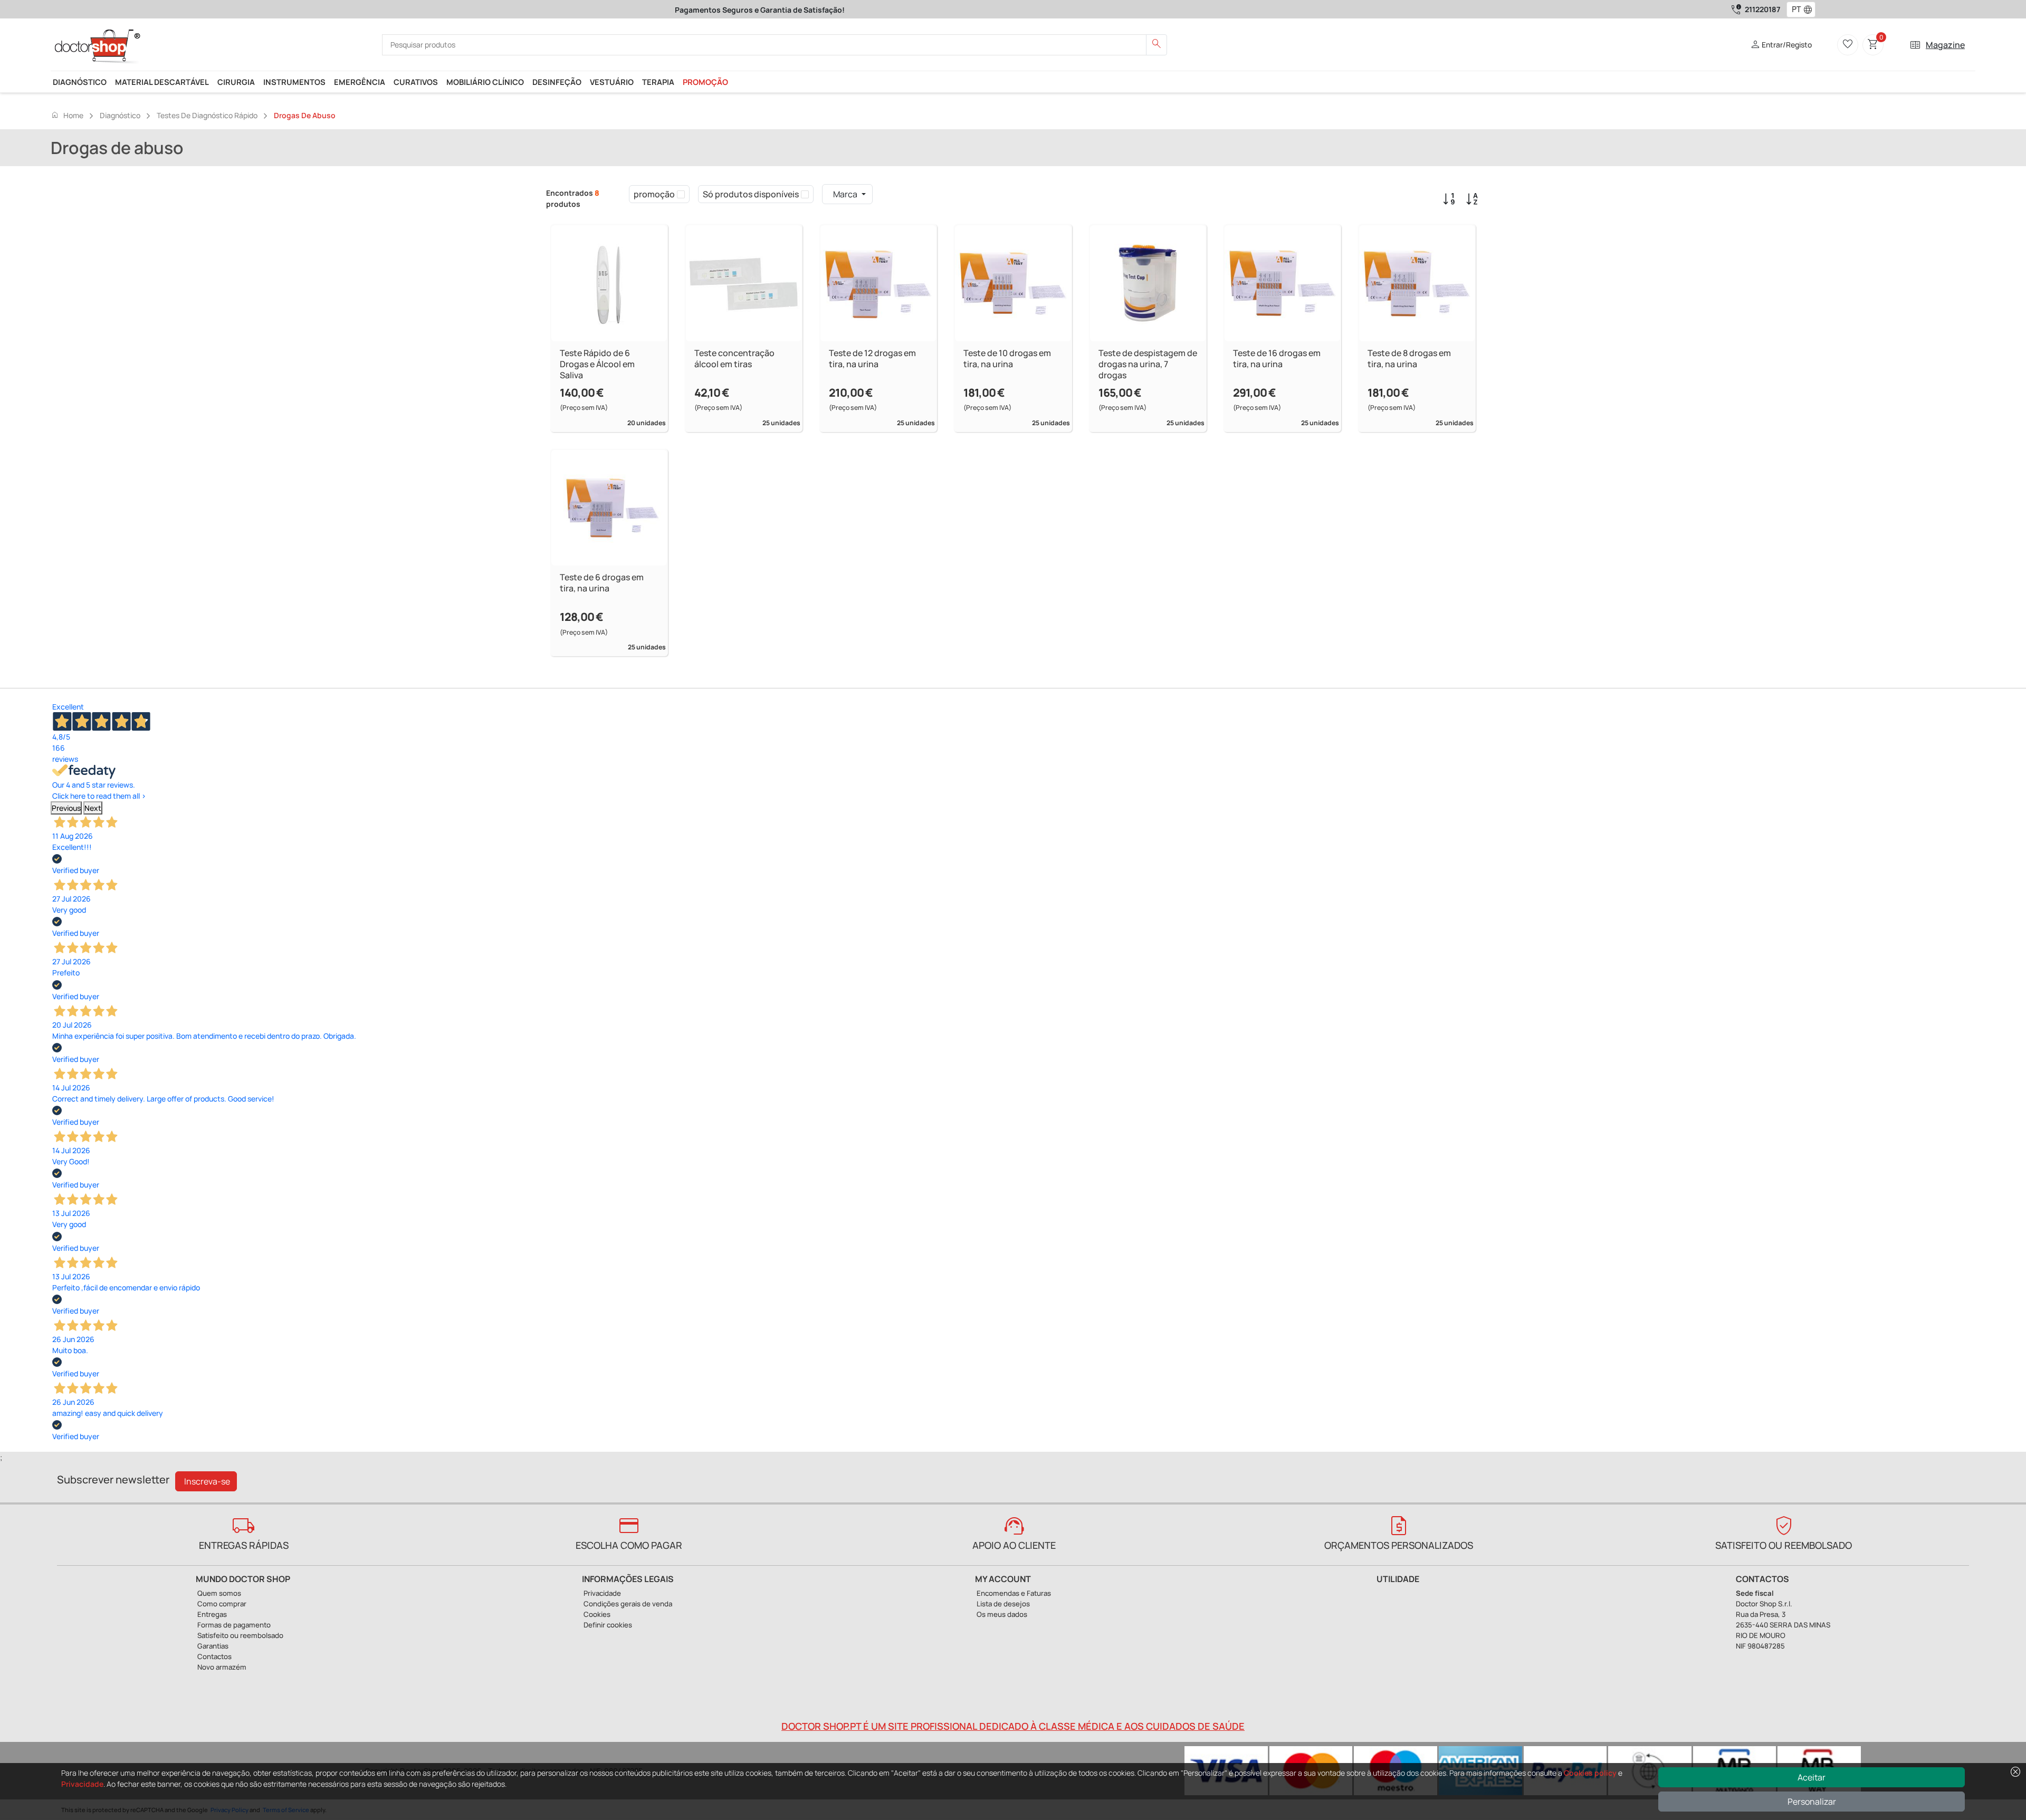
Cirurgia (236, 82)
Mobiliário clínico (485, 82)
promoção (705, 82)
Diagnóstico (80, 82)
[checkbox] (681, 194)
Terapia (658, 82)
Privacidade (82, 1784)
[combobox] (1794, 9)
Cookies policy (1590, 1773)
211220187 (1762, 9)
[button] (1810, 9)
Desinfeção (557, 82)
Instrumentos (294, 82)
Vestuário (612, 82)
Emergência (360, 82)
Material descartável (162, 82)
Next (93, 808)
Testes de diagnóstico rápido (207, 115)
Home (67, 115)
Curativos (416, 82)
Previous (66, 808)
